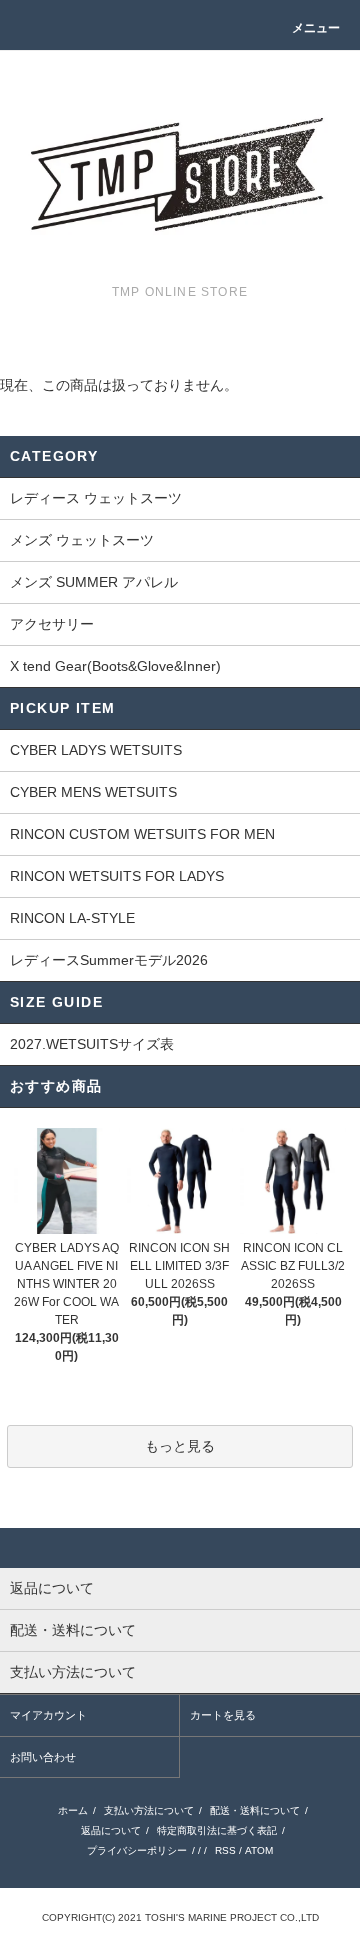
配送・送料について (255, 1810)
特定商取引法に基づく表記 (217, 1830)
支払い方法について (149, 1810)
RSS (225, 1850)
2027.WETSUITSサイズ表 (92, 1044)
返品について (111, 1830)
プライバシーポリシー (137, 1850)
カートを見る (223, 1715)
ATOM (259, 1850)
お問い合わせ (43, 1757)
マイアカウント (48, 1715)
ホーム (73, 1810)
